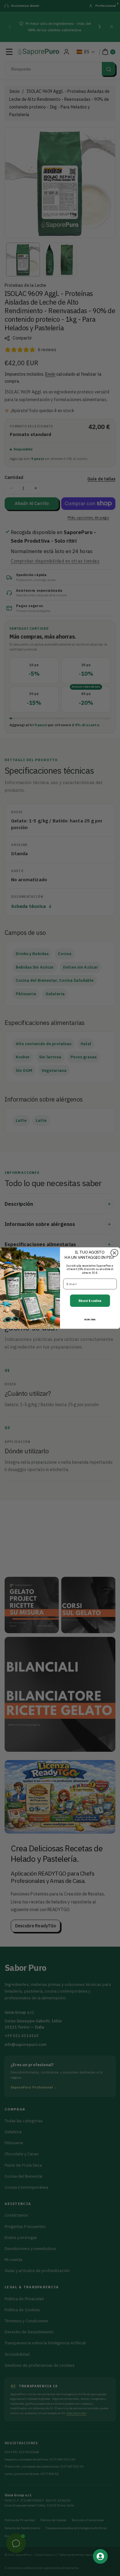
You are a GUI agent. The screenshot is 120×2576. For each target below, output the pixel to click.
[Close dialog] (114, 1253)
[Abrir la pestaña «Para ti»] (100, 2556)
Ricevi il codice (90, 1301)
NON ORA (90, 1319)
